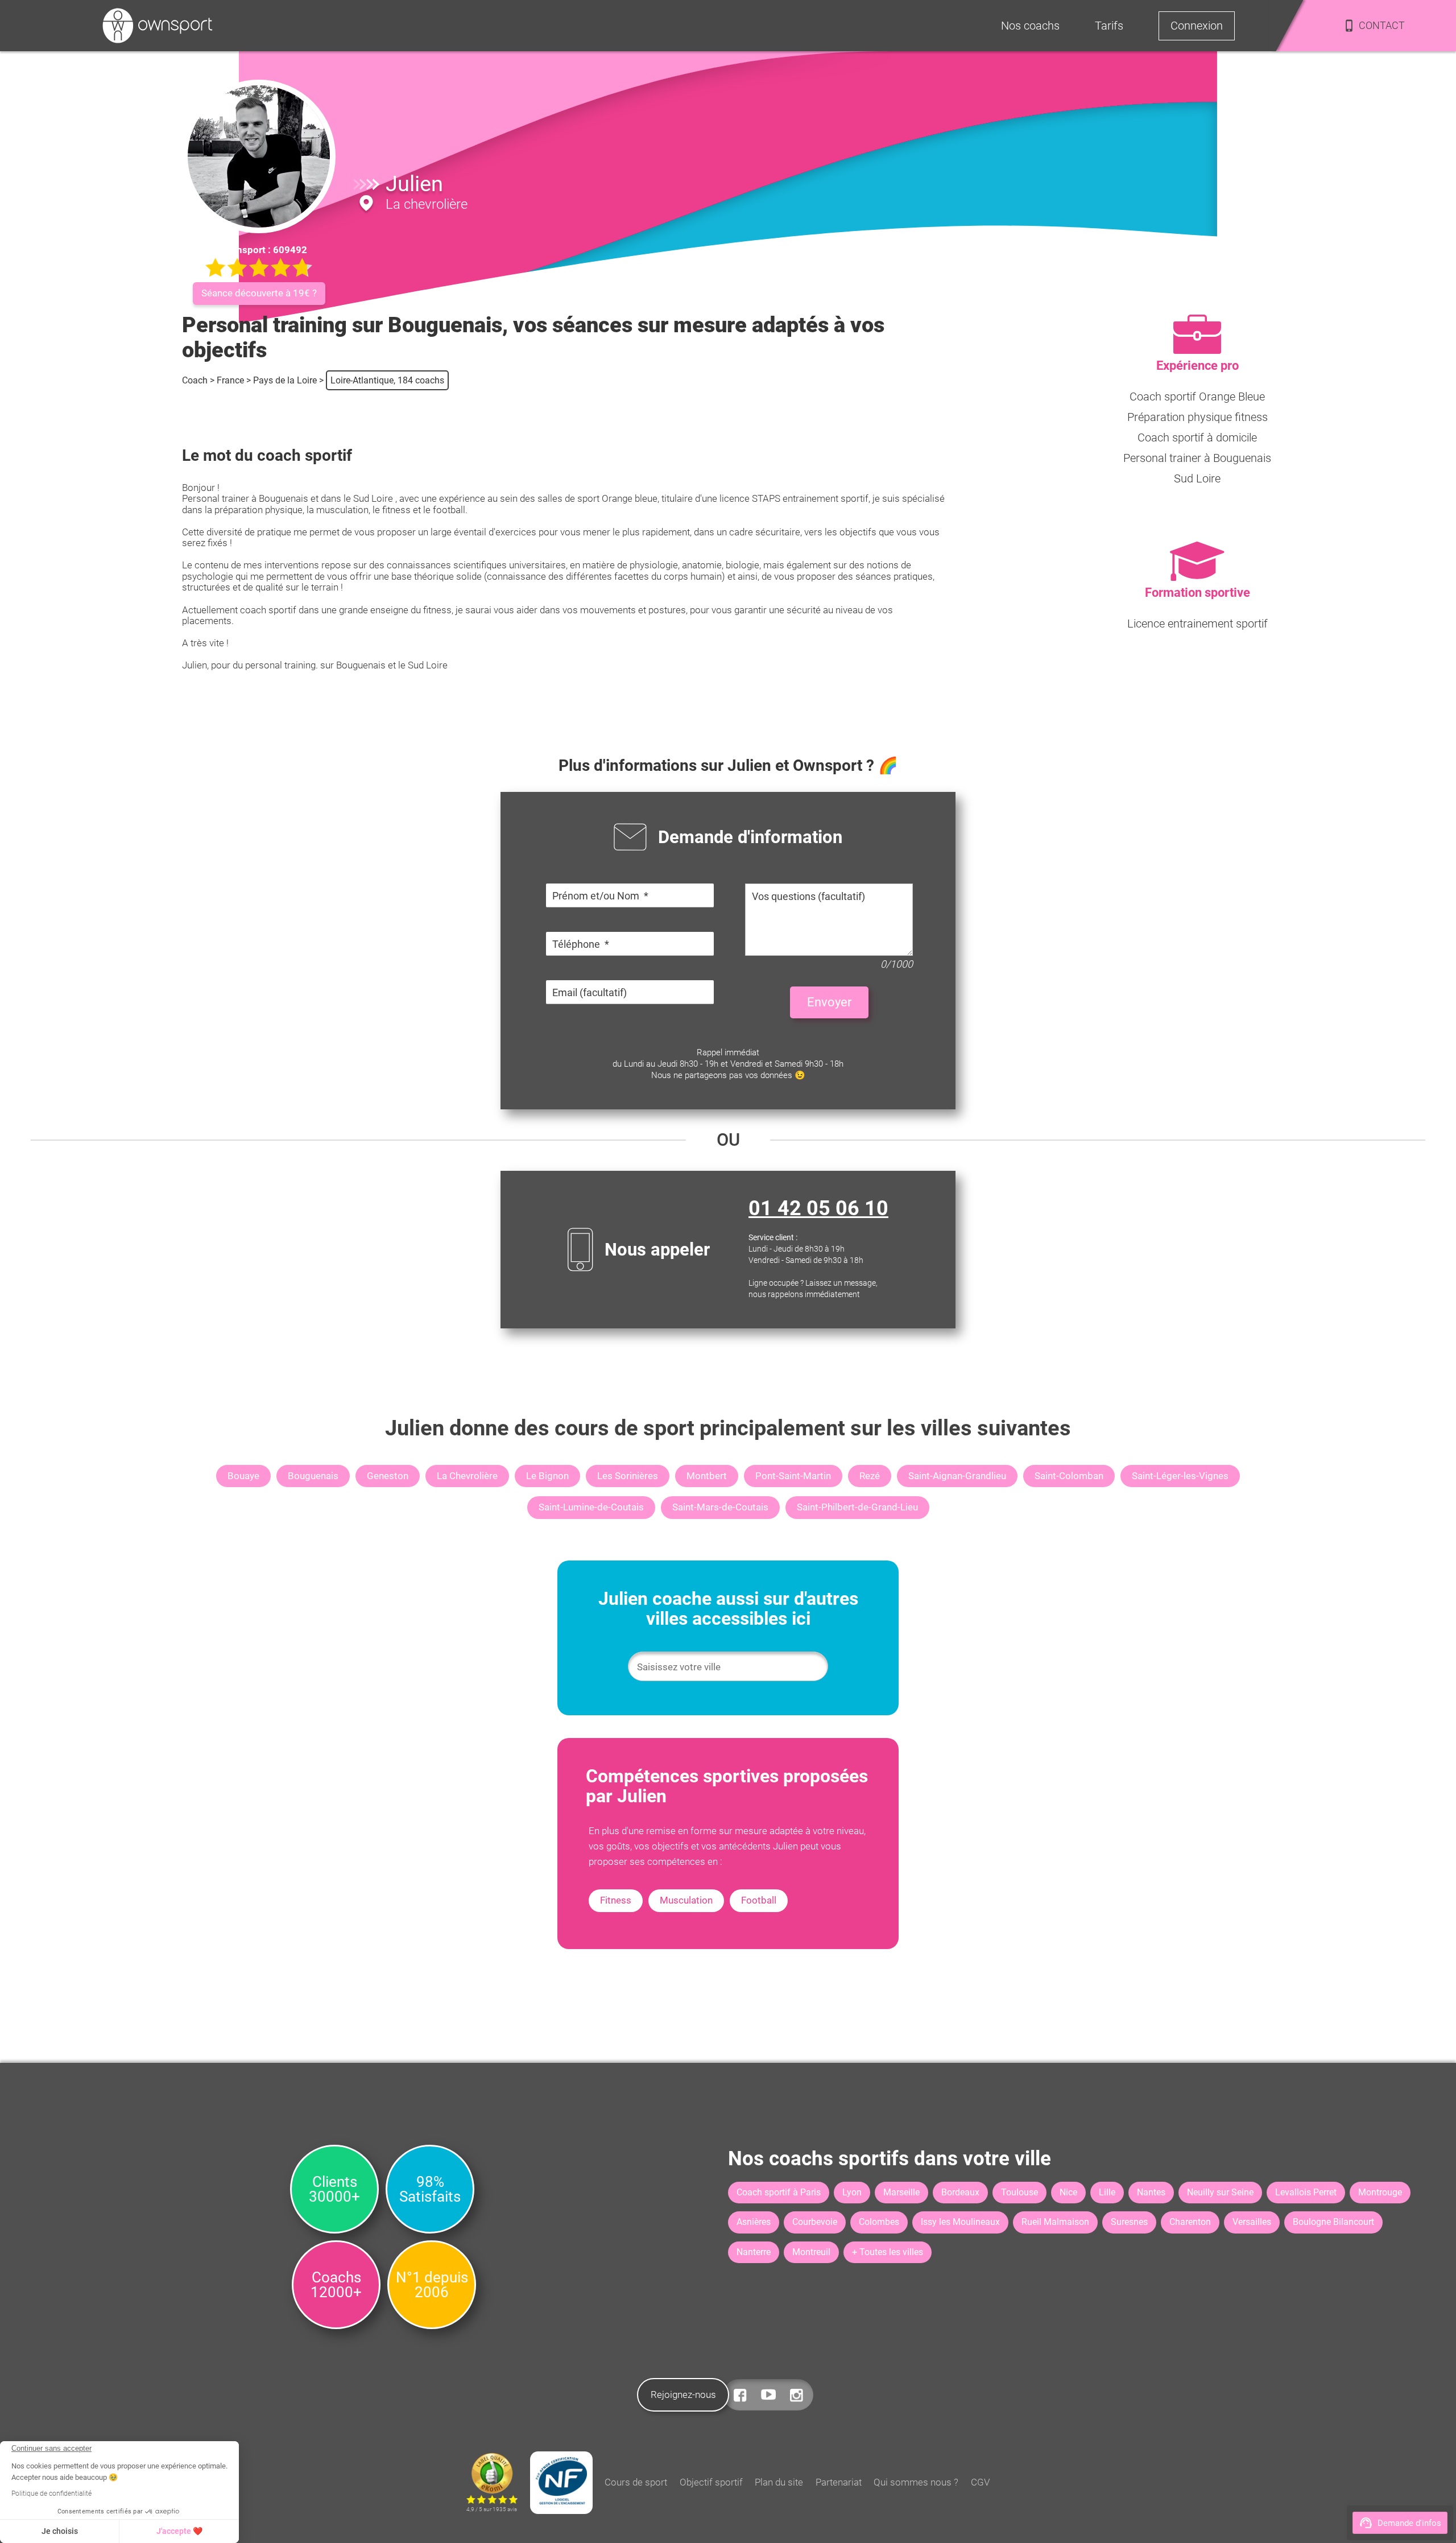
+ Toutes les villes (888, 2252)
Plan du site (779, 2482)
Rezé (870, 1476)
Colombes (879, 2222)
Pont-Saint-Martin (793, 1476)
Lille (1107, 2192)
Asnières (754, 2222)
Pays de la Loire (285, 380)
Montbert (707, 1476)
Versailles (1252, 2222)
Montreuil (811, 2252)
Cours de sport (636, 2482)
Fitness (616, 1900)
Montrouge (1380, 2192)
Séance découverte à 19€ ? (259, 293)
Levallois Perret (1306, 2192)
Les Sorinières (628, 1476)
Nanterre (754, 2252)
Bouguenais (313, 1476)
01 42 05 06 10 (818, 1208)
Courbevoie (815, 2222)
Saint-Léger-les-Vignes (1180, 1476)
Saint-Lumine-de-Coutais (591, 1507)
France (230, 380)
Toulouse (1019, 2192)
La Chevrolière (467, 1476)
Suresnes (1129, 2222)
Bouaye (243, 1476)
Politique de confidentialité (51, 2494)
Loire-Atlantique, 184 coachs (387, 380)
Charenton (1190, 2222)
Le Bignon (547, 1476)
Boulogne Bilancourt (1333, 2222)
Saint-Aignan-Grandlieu (957, 1476)
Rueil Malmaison (1055, 2222)
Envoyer (829, 1002)
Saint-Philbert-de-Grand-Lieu (857, 1507)
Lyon (852, 2192)
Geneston (388, 1476)
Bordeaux (960, 2192)
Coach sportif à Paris (779, 2192)
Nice (1068, 2192)
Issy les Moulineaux (960, 2222)
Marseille (901, 2192)
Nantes (1151, 2192)
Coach (195, 380)
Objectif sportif (711, 2482)
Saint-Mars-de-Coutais (720, 1507)
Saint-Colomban (1069, 1476)
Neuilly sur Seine (1220, 2192)
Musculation (686, 1900)
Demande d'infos (1409, 2523)
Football (759, 1900)
